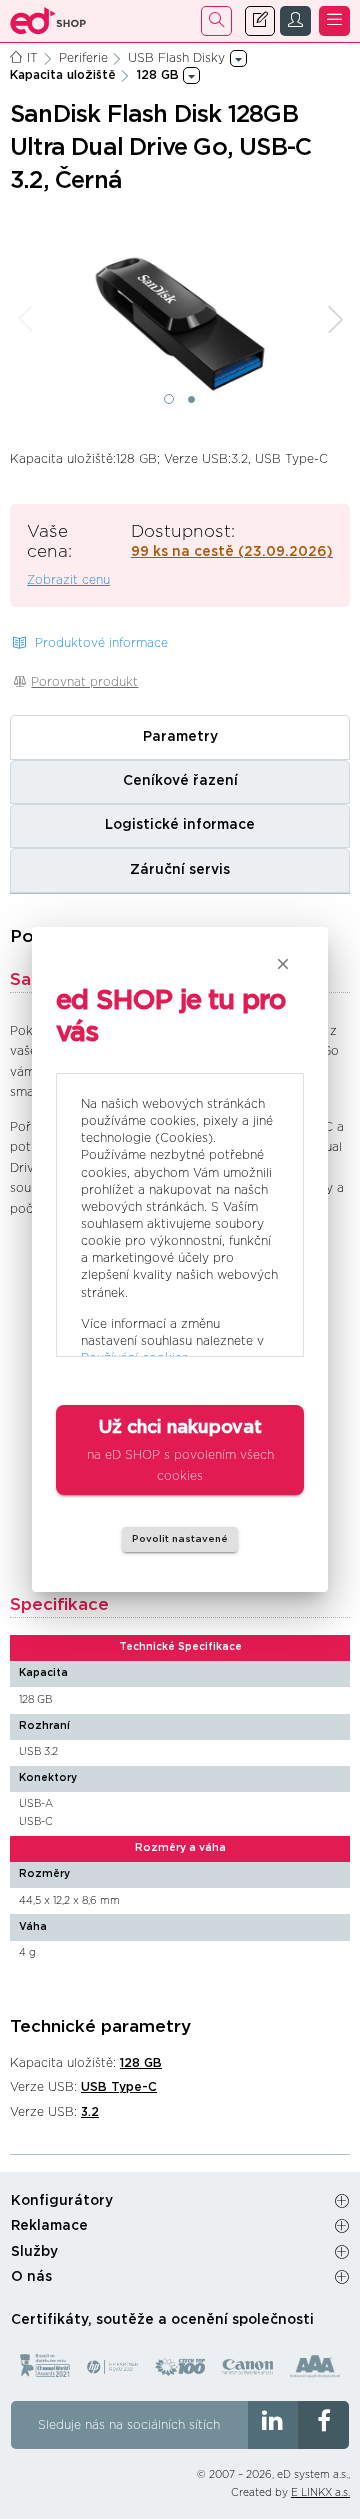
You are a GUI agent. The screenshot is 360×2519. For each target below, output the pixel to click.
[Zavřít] (283, 964)
